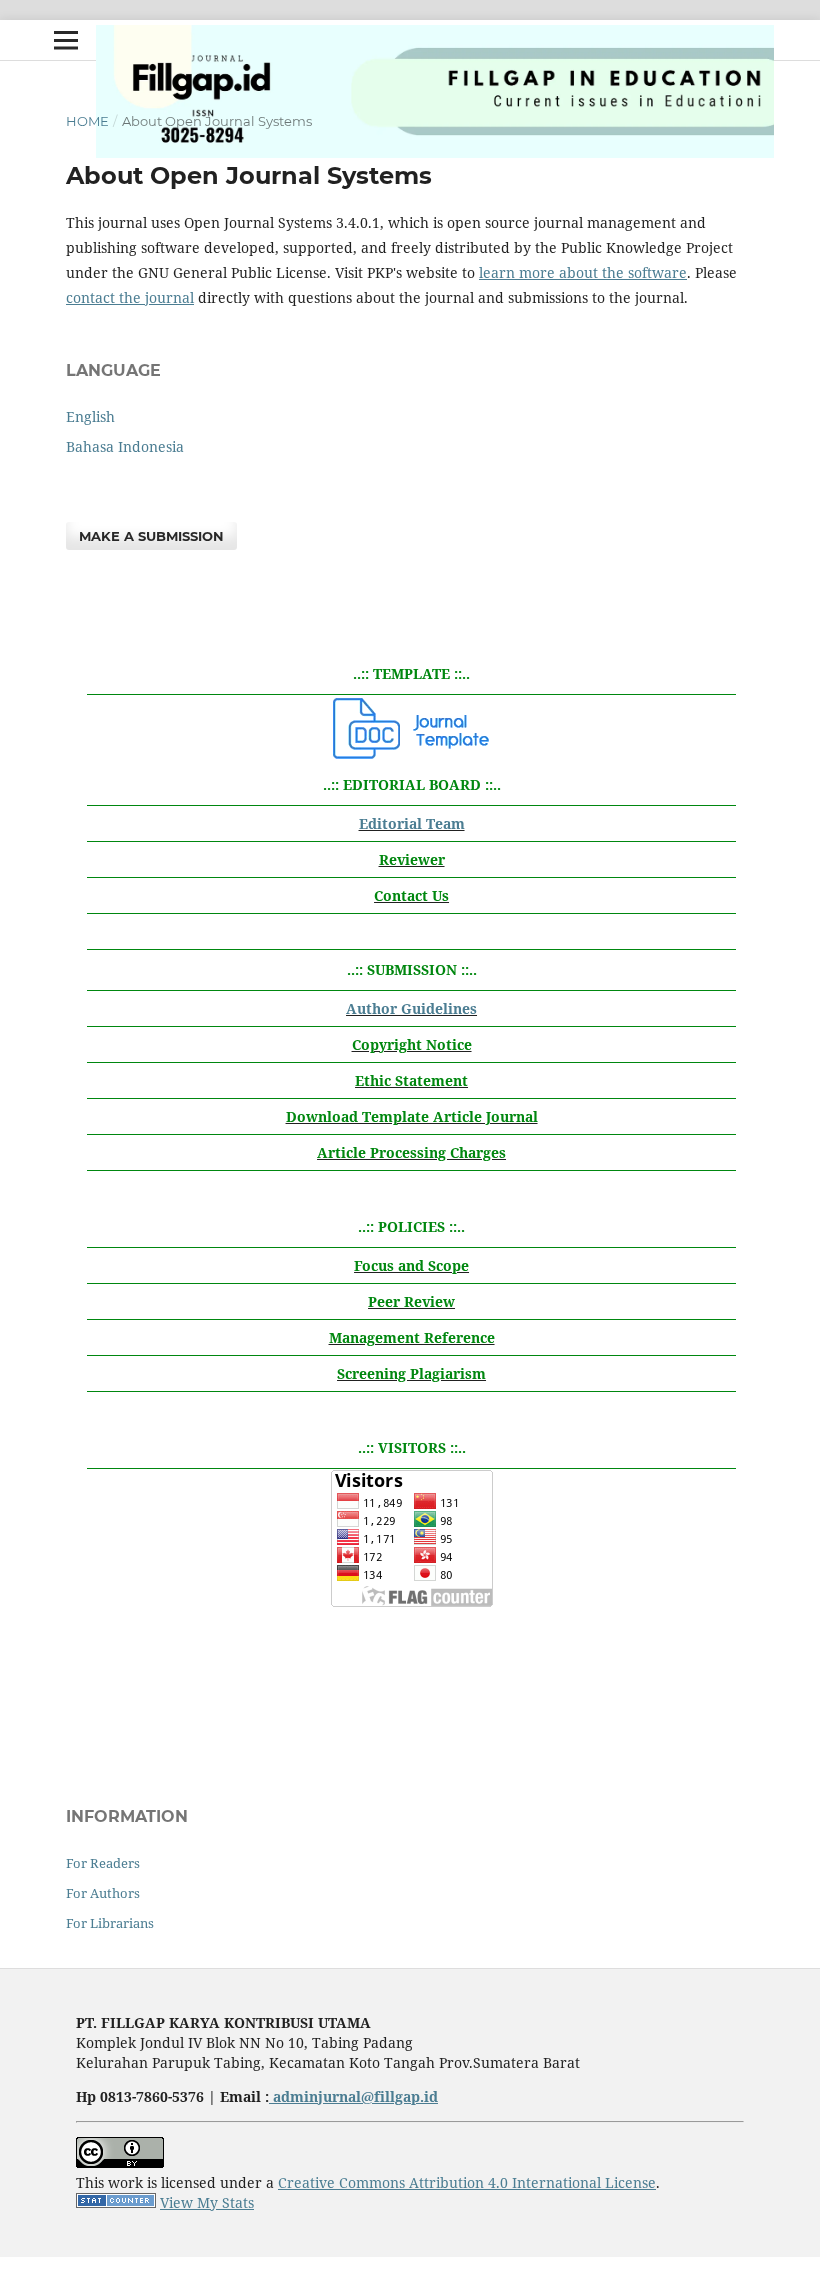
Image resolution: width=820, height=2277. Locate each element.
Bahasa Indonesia (125, 446)
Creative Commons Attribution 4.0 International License (467, 2182)
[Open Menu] (66, 40)
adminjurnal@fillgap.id (353, 2096)
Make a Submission (151, 536)
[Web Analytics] (116, 2202)
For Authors (103, 1893)
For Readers (103, 1863)
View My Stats (207, 2202)
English (90, 416)
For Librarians (110, 1923)
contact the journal (130, 297)
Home (87, 121)
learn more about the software (583, 272)
